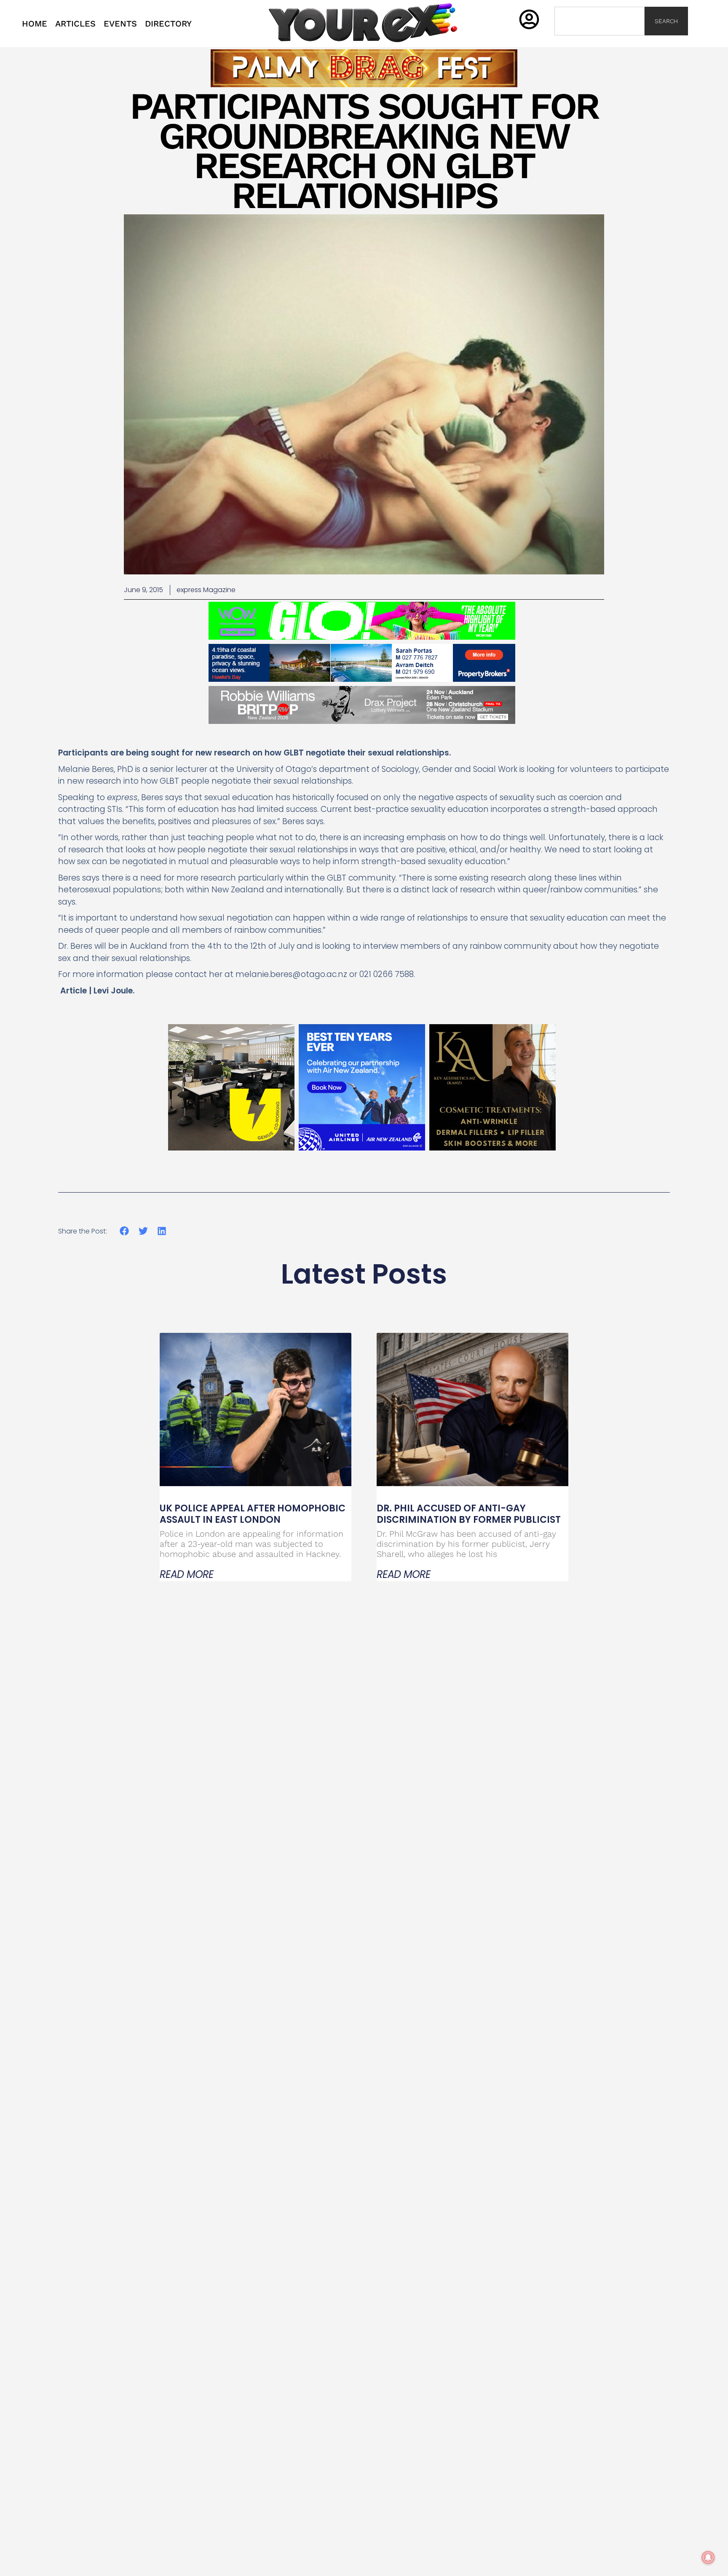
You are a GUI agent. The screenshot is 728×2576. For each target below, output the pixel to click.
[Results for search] (600, 40)
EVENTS (120, 24)
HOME (35, 24)
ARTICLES (75, 24)
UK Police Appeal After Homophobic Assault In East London (253, 1514)
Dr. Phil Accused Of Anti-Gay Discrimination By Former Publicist (469, 1514)
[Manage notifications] (708, 2557)
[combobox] (600, 21)
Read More (187, 1575)
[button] (124, 1231)
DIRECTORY (168, 24)
